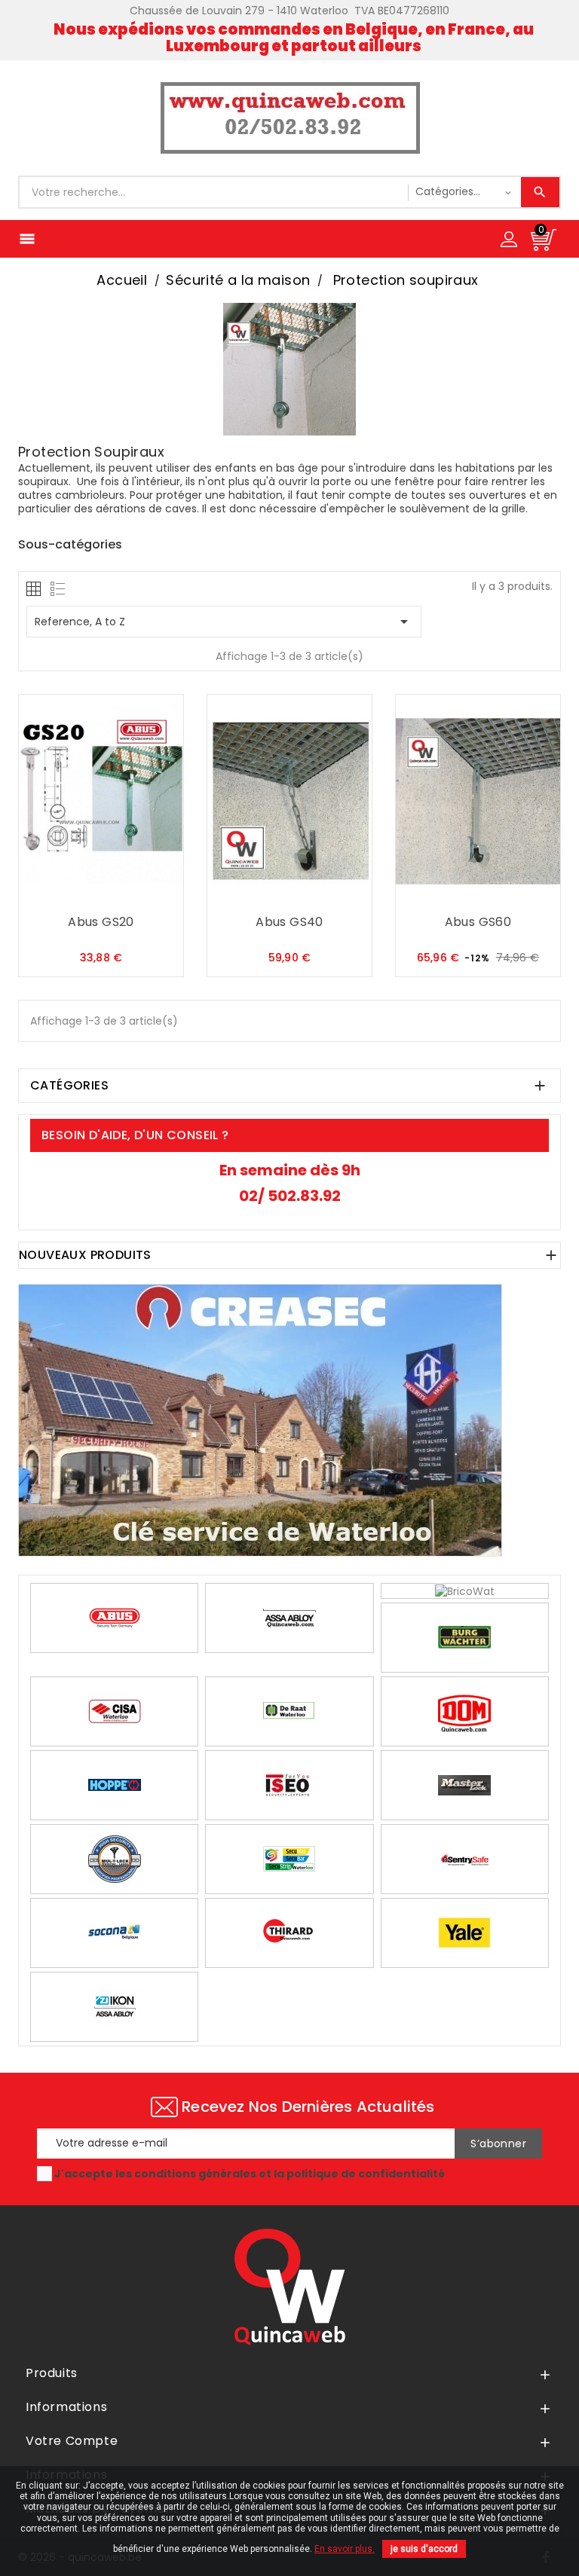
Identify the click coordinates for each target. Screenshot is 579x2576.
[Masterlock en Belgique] (464, 1784)
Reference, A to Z (224, 622)
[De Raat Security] (289, 1710)
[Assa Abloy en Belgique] (289, 1617)
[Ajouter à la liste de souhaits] (101, 894)
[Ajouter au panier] (71, 894)
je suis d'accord (424, 2549)
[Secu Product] (289, 1858)
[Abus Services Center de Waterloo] (115, 1617)
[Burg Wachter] (464, 1636)
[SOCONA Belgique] (115, 1932)
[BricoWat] (465, 1591)
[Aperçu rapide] (131, 894)
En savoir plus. (345, 2549)
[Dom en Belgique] (464, 1710)
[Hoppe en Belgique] (115, 1784)
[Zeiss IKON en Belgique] (115, 2006)
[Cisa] (115, 1710)
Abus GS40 (289, 923)
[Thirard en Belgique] (289, 1932)
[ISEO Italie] (289, 1784)
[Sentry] (464, 1858)
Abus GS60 (478, 923)
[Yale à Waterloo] (464, 1932)
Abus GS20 (101, 923)
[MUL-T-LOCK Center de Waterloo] (115, 1858)
